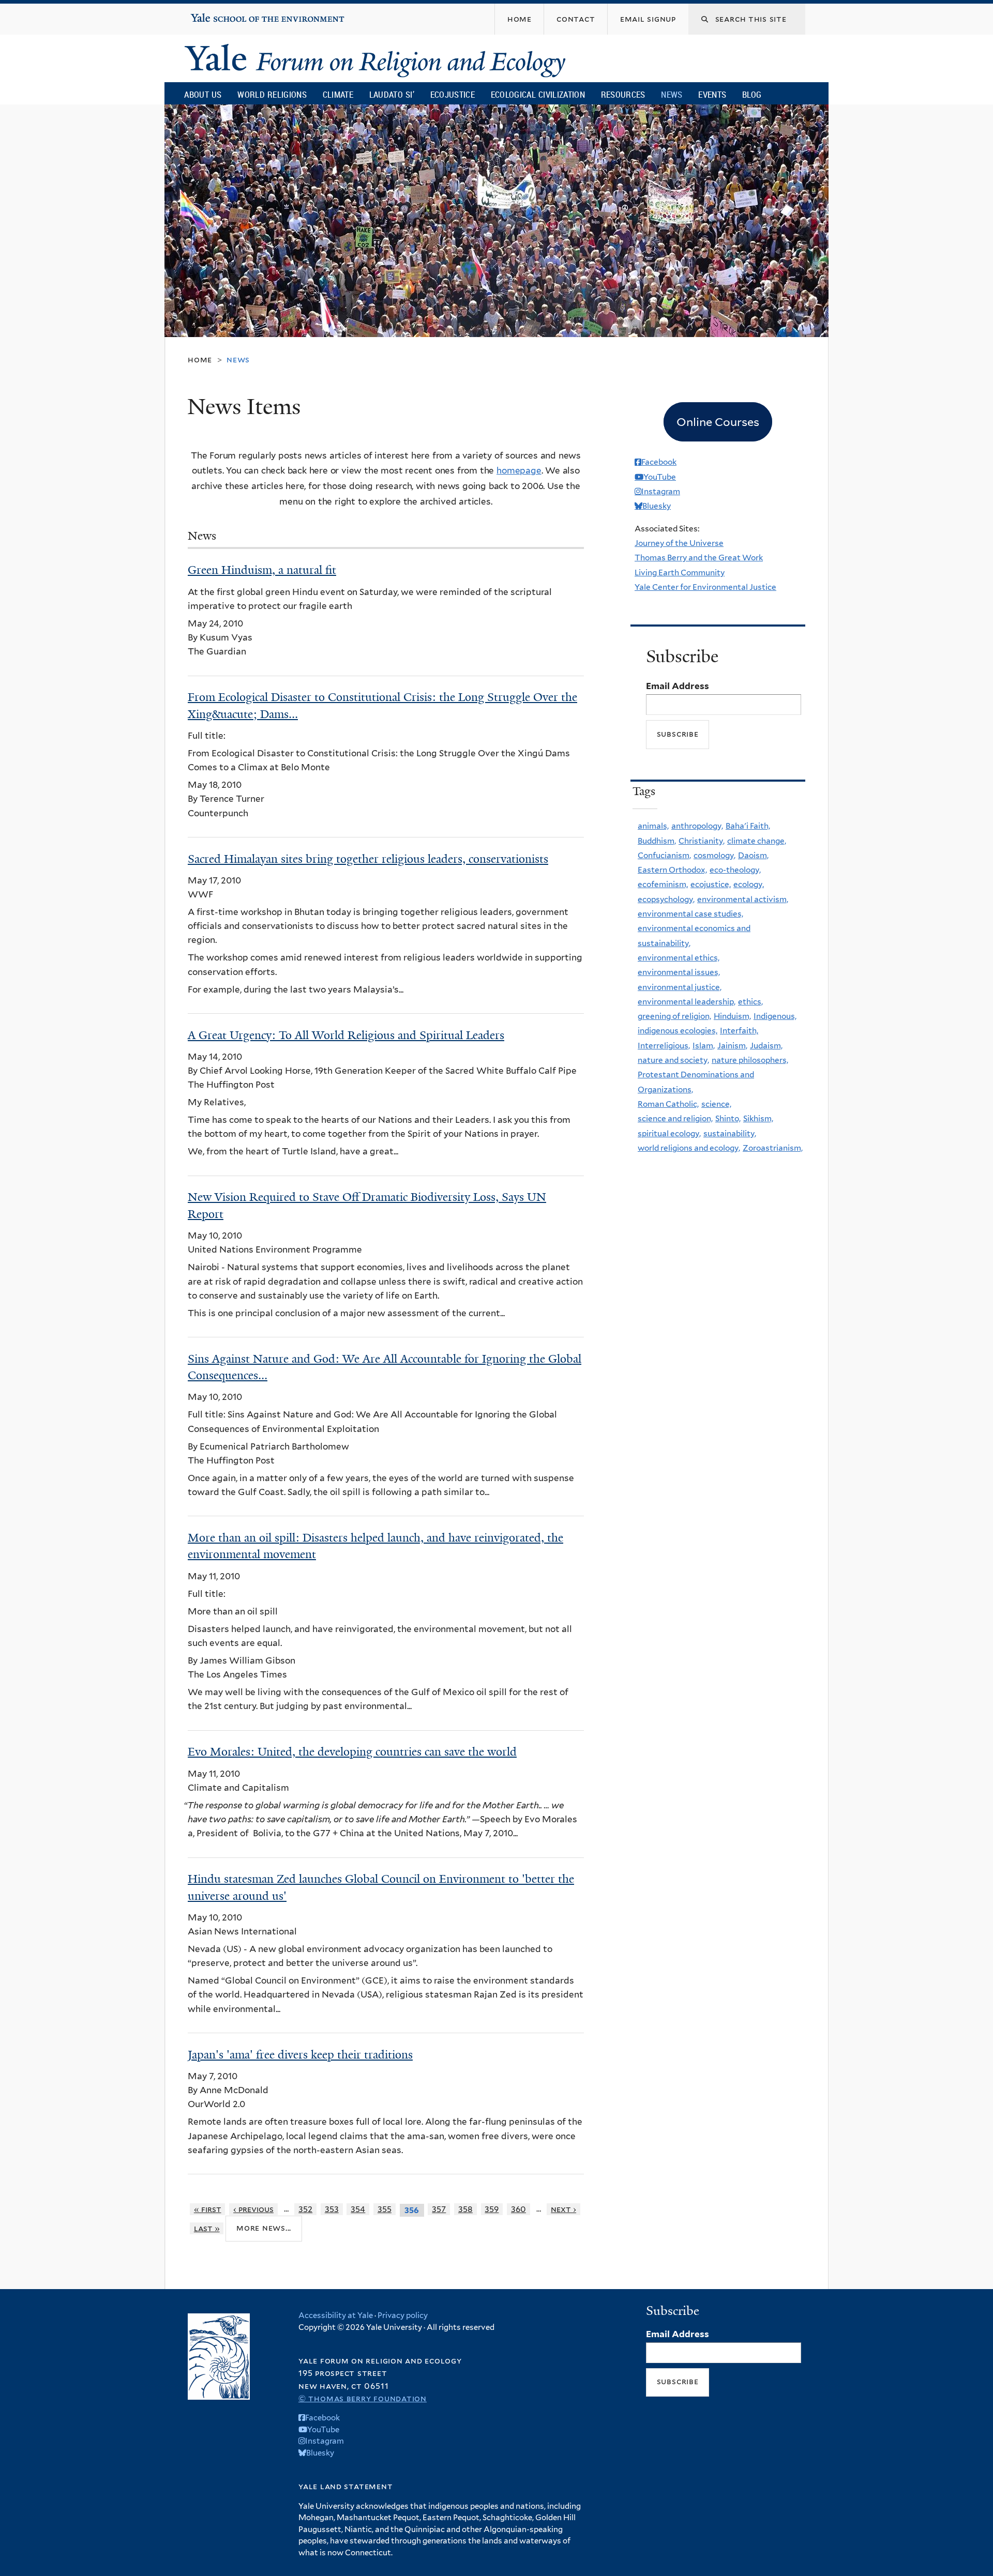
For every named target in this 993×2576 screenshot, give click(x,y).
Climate (338, 94)
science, (716, 1104)
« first (208, 2209)
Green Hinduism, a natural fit (262, 570)
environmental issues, (679, 972)
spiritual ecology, (669, 1133)
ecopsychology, (666, 899)
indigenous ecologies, (678, 1031)
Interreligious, (664, 1046)
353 (332, 2209)
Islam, (704, 1046)
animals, (653, 826)
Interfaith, (739, 1031)
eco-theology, (735, 870)
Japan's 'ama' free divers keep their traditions (300, 2055)
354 (358, 2209)
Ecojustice (453, 94)
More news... (264, 2228)
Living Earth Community (680, 573)
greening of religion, (674, 1016)
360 (518, 2209)
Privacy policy (403, 2315)
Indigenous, (775, 1016)
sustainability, (730, 1133)
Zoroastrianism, (773, 1148)
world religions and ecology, (689, 1148)
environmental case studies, (690, 914)
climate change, (757, 841)
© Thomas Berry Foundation (363, 2398)
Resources (623, 94)
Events (712, 94)
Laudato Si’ (392, 94)
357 (439, 2209)
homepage (519, 470)
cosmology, (714, 855)
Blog (752, 94)
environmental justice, (680, 987)
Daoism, (753, 855)
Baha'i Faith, (748, 826)
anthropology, (697, 826)
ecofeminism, (663, 884)
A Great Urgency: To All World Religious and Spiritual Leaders (346, 1035)
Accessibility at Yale (336, 2315)
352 (305, 2209)
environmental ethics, (679, 958)
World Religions (272, 94)
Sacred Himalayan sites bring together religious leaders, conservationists (368, 859)
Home (200, 360)
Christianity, (702, 841)
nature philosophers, (750, 1060)
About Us (203, 94)
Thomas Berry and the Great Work (699, 558)
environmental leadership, (687, 1002)
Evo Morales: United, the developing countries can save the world (352, 1752)
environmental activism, (743, 899)
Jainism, (732, 1046)
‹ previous (253, 2209)
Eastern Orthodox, (672, 870)
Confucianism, (664, 855)
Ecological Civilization (538, 94)
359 (492, 2209)
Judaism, (766, 1046)
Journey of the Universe (679, 543)
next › (563, 2209)
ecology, (749, 884)
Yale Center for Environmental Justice (705, 587)
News (672, 94)
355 (385, 2209)
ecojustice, (711, 884)
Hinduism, (732, 1016)
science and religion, (675, 1118)
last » (207, 2228)
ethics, (750, 1002)
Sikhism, (758, 1118)
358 (465, 2209)
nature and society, (673, 1060)
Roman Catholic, (668, 1104)
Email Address (678, 686)
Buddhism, (657, 841)
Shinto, (728, 1118)
